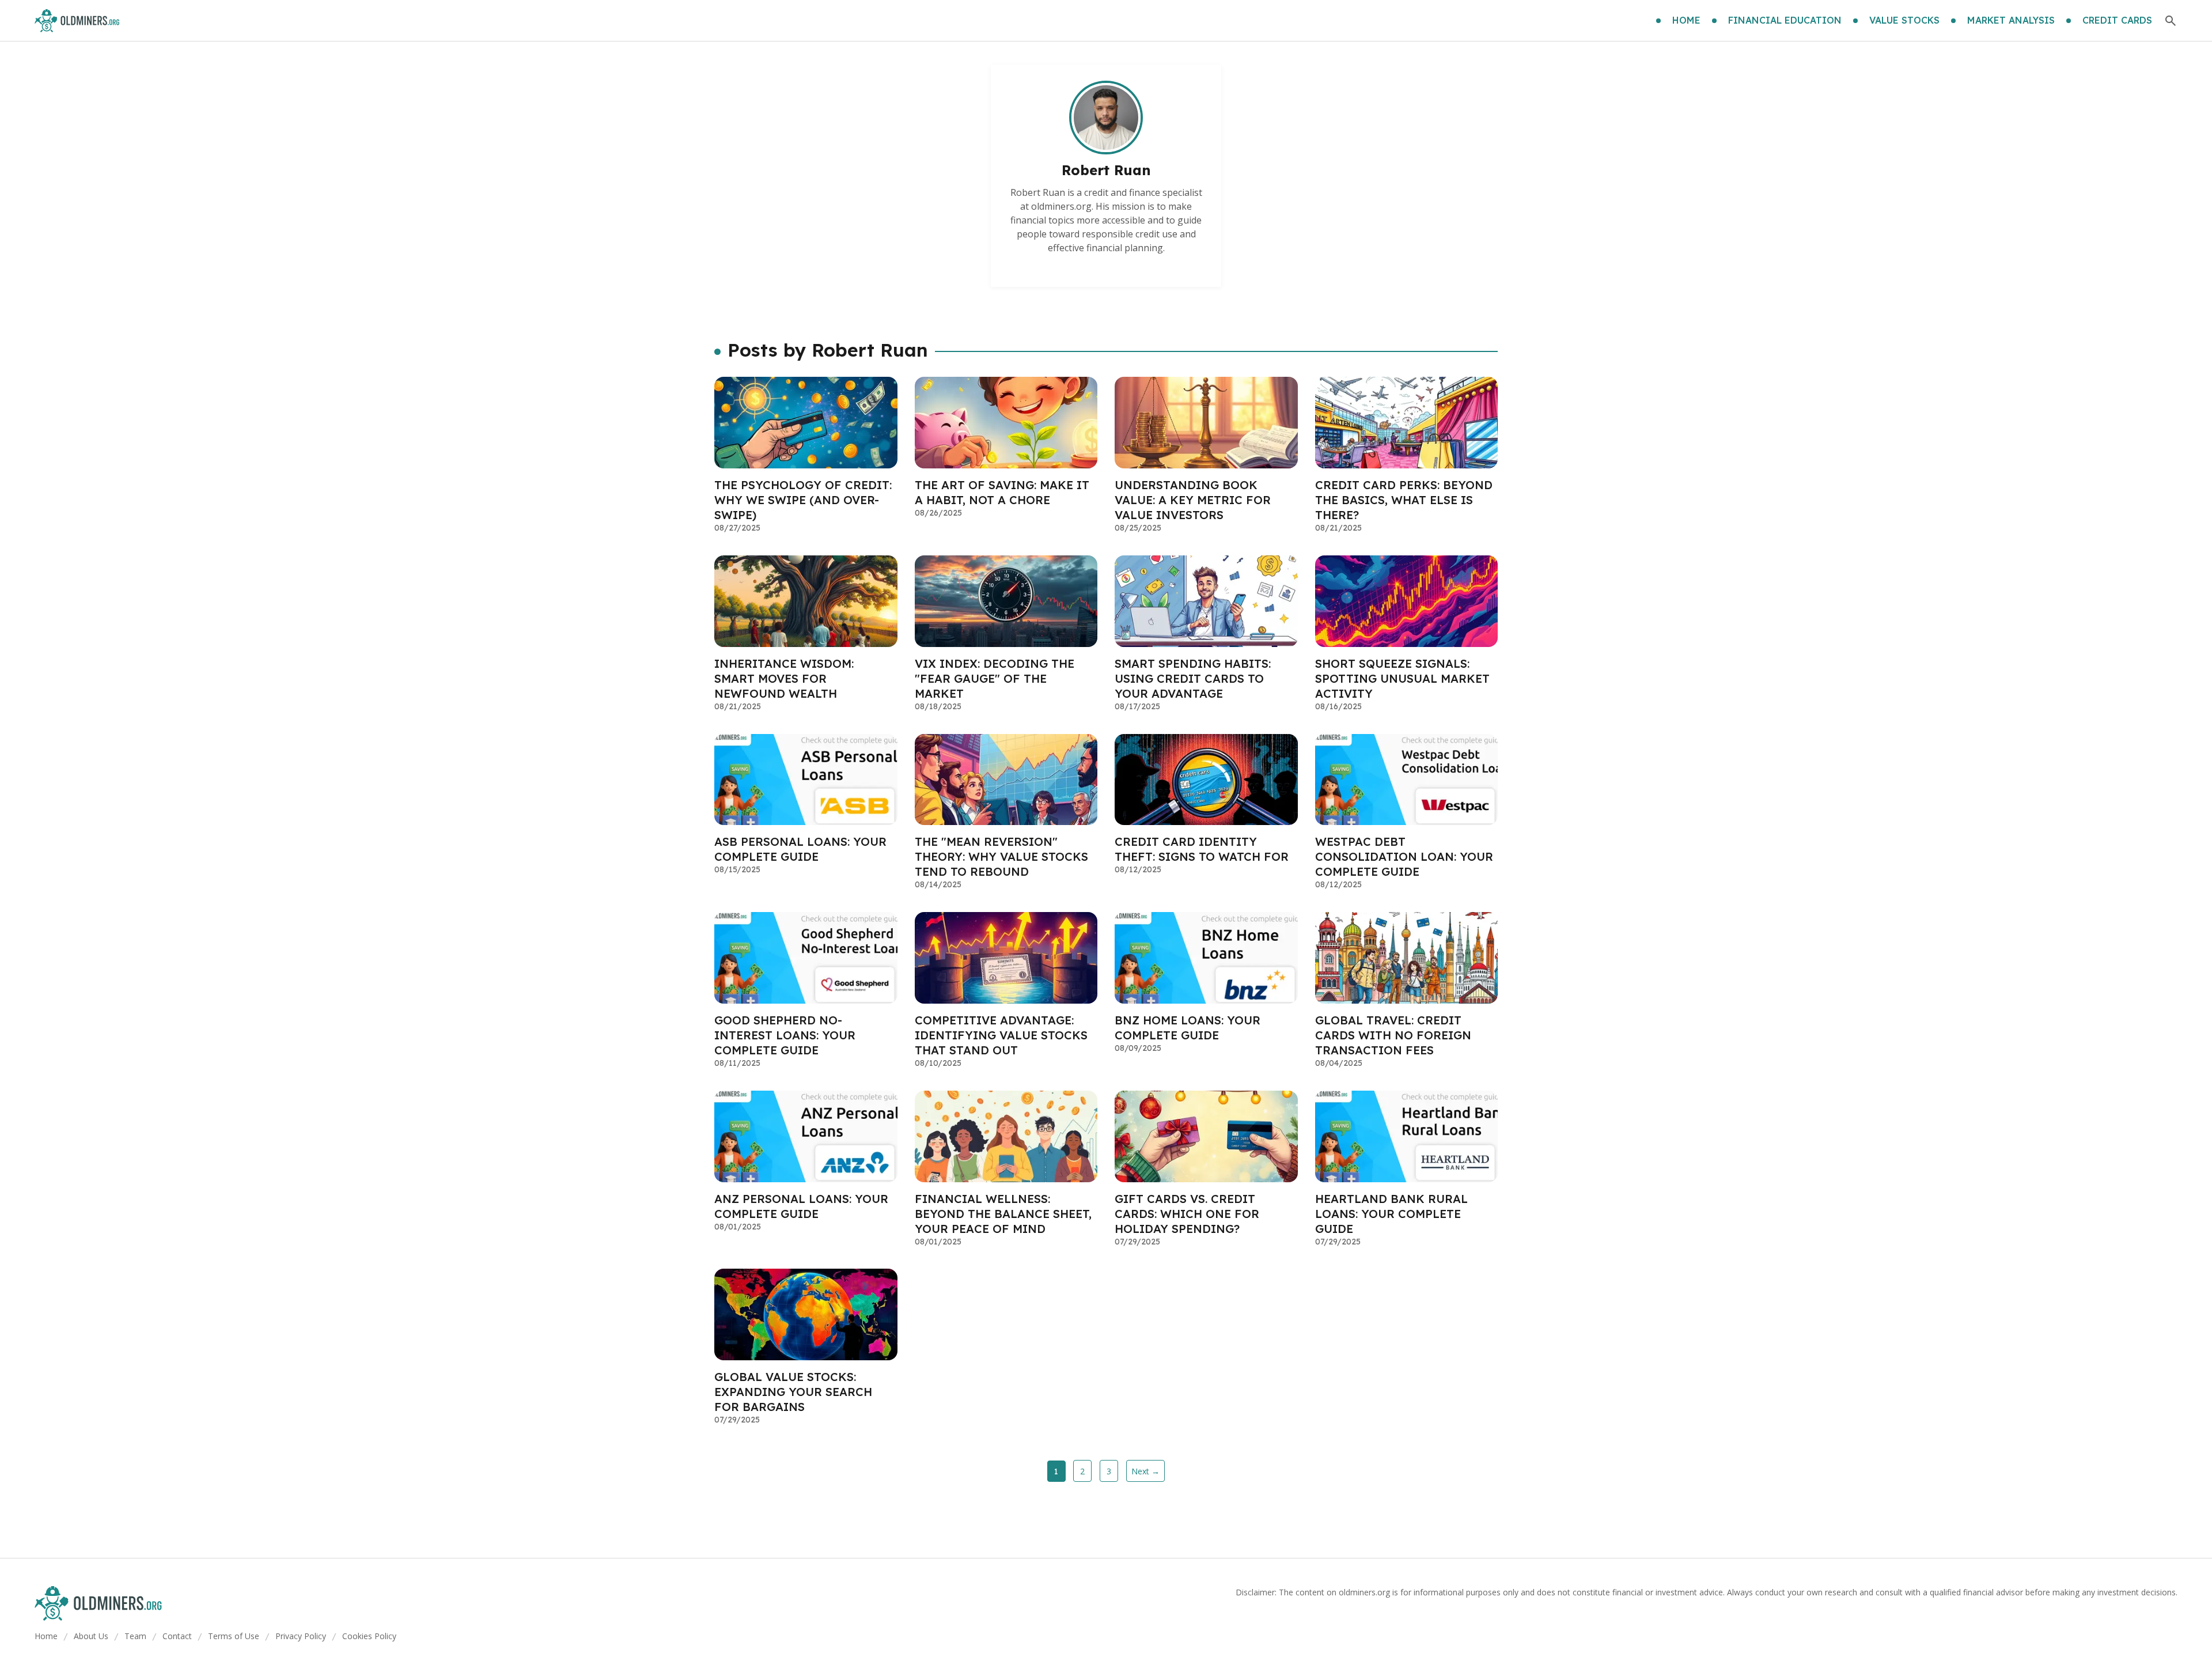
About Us (91, 1636)
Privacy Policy (301, 1636)
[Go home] (77, 21)
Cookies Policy (369, 1636)
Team (135, 1636)
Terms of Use (234, 1636)
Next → (1145, 1471)
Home (46, 1636)
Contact (177, 1636)
